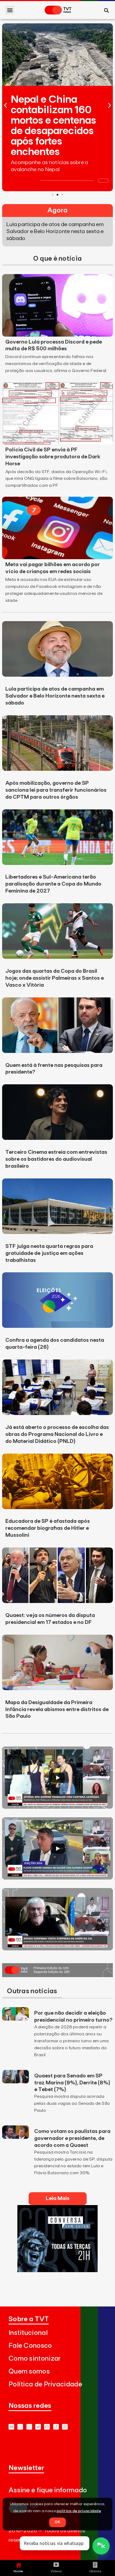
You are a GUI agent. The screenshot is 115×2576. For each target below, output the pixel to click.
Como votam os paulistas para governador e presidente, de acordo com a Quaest (72, 2138)
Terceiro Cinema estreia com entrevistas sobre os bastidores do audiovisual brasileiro (56, 1159)
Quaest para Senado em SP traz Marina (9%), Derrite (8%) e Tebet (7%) (72, 2083)
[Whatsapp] (20, 2427)
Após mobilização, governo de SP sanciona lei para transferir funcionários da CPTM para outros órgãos (56, 790)
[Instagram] (29, 2427)
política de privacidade (79, 2511)
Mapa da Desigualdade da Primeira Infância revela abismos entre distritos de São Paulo (57, 1709)
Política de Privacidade (45, 2384)
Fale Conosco (30, 2346)
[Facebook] (47, 2427)
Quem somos (29, 2372)
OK (57, 2522)
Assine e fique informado (48, 2490)
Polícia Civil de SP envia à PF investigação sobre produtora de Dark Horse (53, 457)
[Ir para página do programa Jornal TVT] (57, 1976)
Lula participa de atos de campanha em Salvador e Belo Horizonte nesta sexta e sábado (55, 696)
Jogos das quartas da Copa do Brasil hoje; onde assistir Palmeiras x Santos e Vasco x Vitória (55, 978)
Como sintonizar (35, 2359)
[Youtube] (11, 2427)
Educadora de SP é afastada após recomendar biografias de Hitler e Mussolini (48, 1528)
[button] (10, 10)
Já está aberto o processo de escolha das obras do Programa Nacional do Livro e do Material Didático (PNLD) (57, 1434)
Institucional (28, 2333)
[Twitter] (38, 2427)
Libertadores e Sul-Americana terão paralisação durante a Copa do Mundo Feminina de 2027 (53, 884)
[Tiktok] (56, 2427)
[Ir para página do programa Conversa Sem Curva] (57, 2271)
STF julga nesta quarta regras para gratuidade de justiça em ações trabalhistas (49, 1253)
